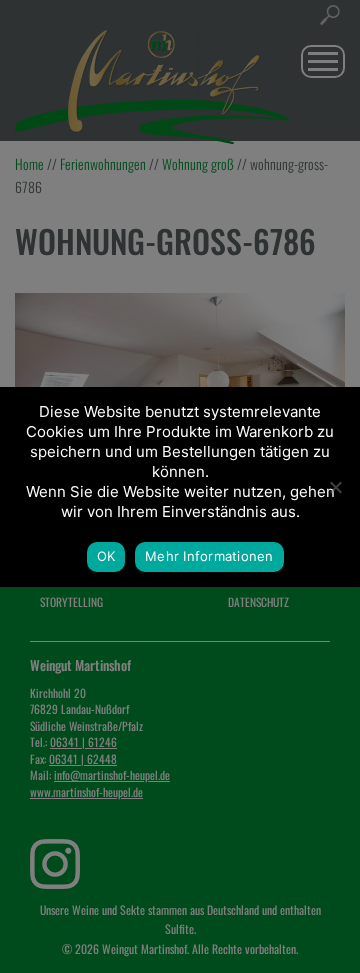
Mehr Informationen (209, 556)
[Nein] (335, 487)
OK (106, 556)
